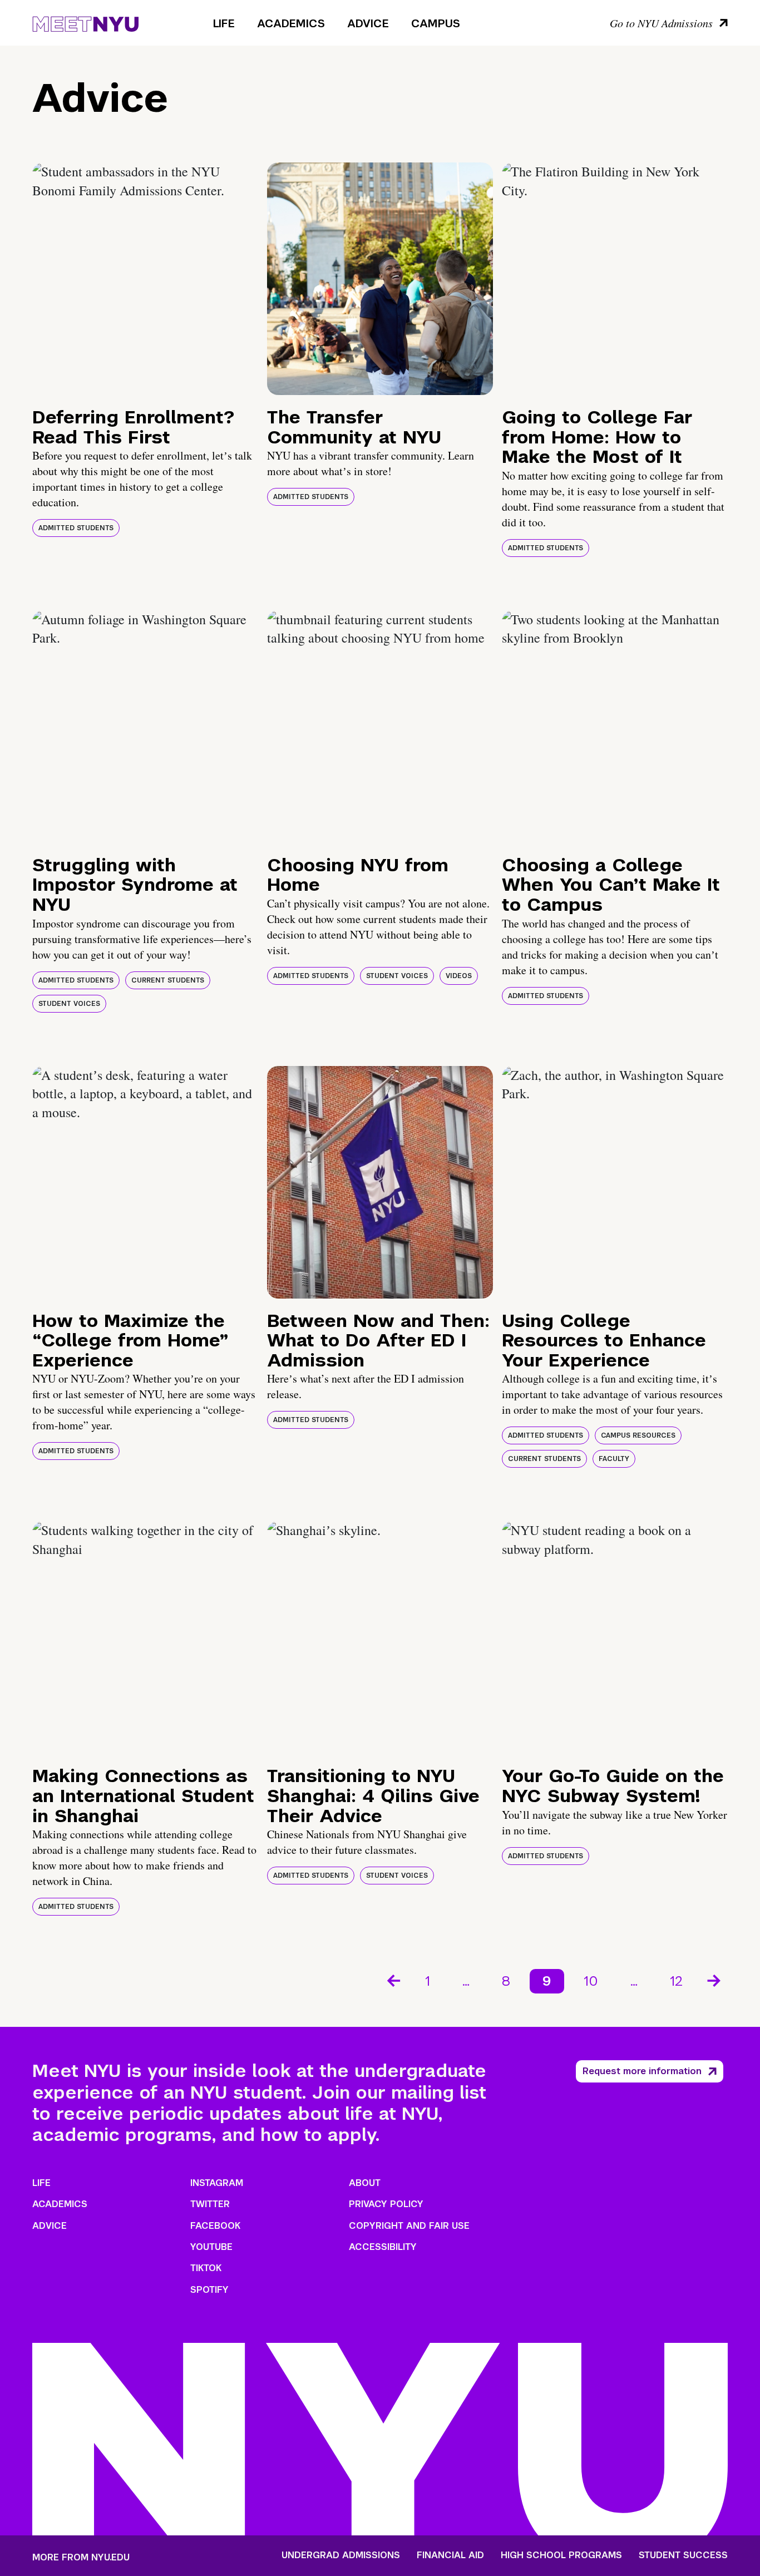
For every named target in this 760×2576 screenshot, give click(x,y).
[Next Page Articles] (715, 1980)
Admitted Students (76, 528)
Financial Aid (450, 2555)
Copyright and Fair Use (409, 2226)
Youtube (211, 2247)
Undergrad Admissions (341, 2555)
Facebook (215, 2226)
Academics (291, 23)
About (365, 2183)
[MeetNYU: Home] (85, 22)
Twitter (210, 2204)
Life (224, 23)
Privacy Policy (386, 2204)
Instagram (217, 2183)
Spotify (209, 2290)
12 (676, 1981)
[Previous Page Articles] (393, 1980)
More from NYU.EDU (81, 2557)
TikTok (206, 2268)
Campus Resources (638, 1435)
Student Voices (69, 1004)
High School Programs (561, 2555)
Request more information (642, 2071)
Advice (368, 23)
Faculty (614, 1459)
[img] (145, 279)
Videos (459, 976)
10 (591, 1981)
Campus (436, 23)
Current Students (168, 980)
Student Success (683, 2555)
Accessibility (383, 2247)
